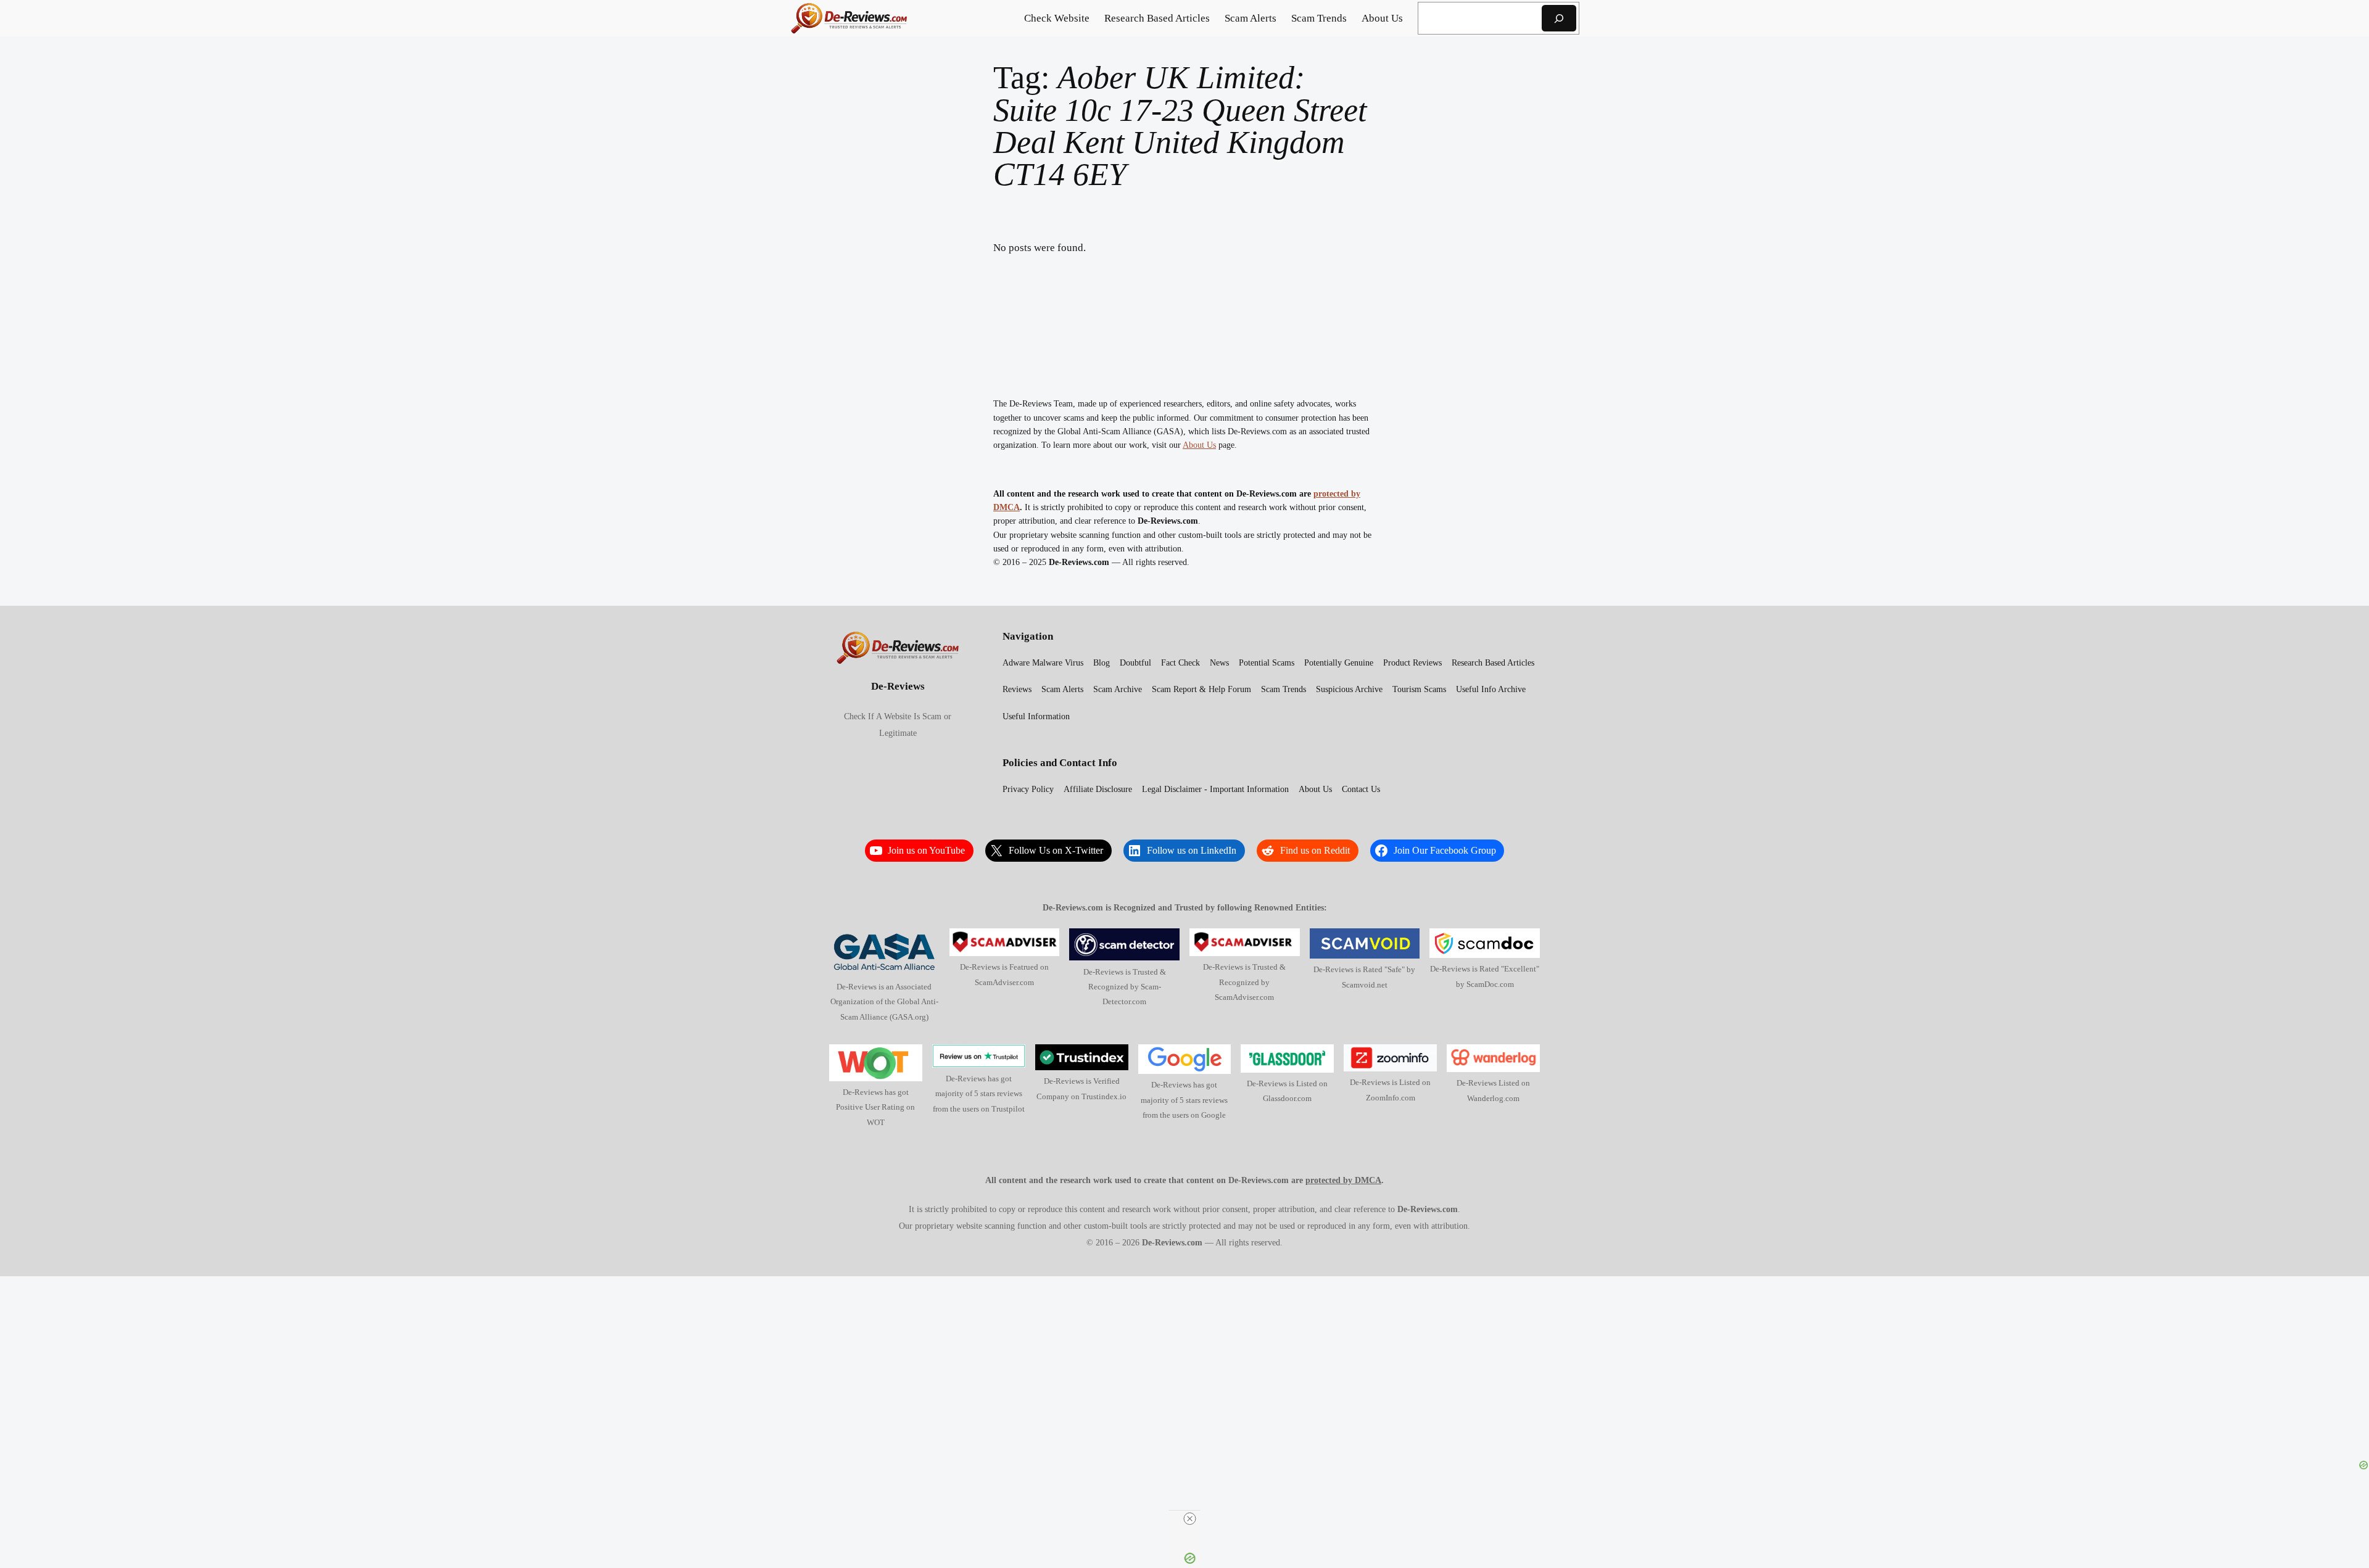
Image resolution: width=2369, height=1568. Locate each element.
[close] (1189, 1519)
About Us (1199, 445)
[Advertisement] (1184, 1372)
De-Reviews (898, 686)
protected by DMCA (1343, 1180)
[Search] (1559, 18)
